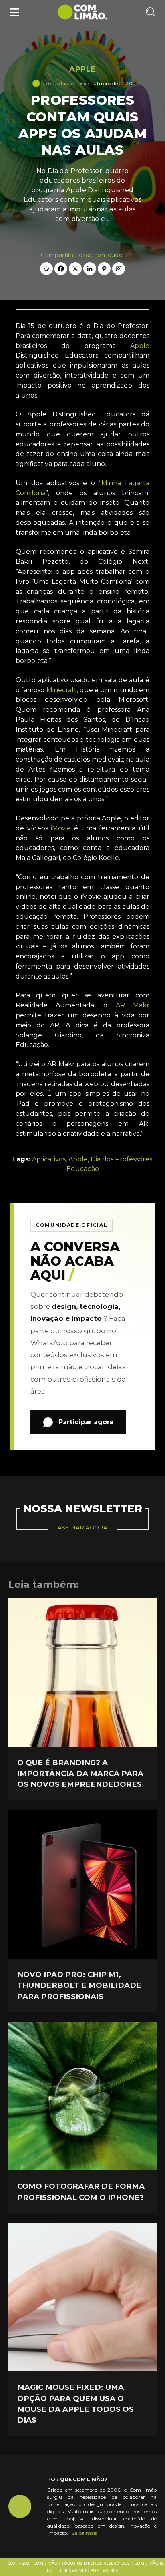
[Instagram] (119, 269)
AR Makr (133, 1005)
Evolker (109, 2571)
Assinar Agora (82, 1527)
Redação (64, 83)
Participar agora (86, 1422)
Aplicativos (49, 1159)
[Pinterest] (104, 269)
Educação (83, 1169)
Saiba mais (84, 2533)
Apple (82, 69)
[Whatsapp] (46, 269)
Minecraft (62, 690)
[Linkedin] (90, 269)
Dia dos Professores (121, 1159)
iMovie (61, 828)
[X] (75, 269)
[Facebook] (61, 269)
